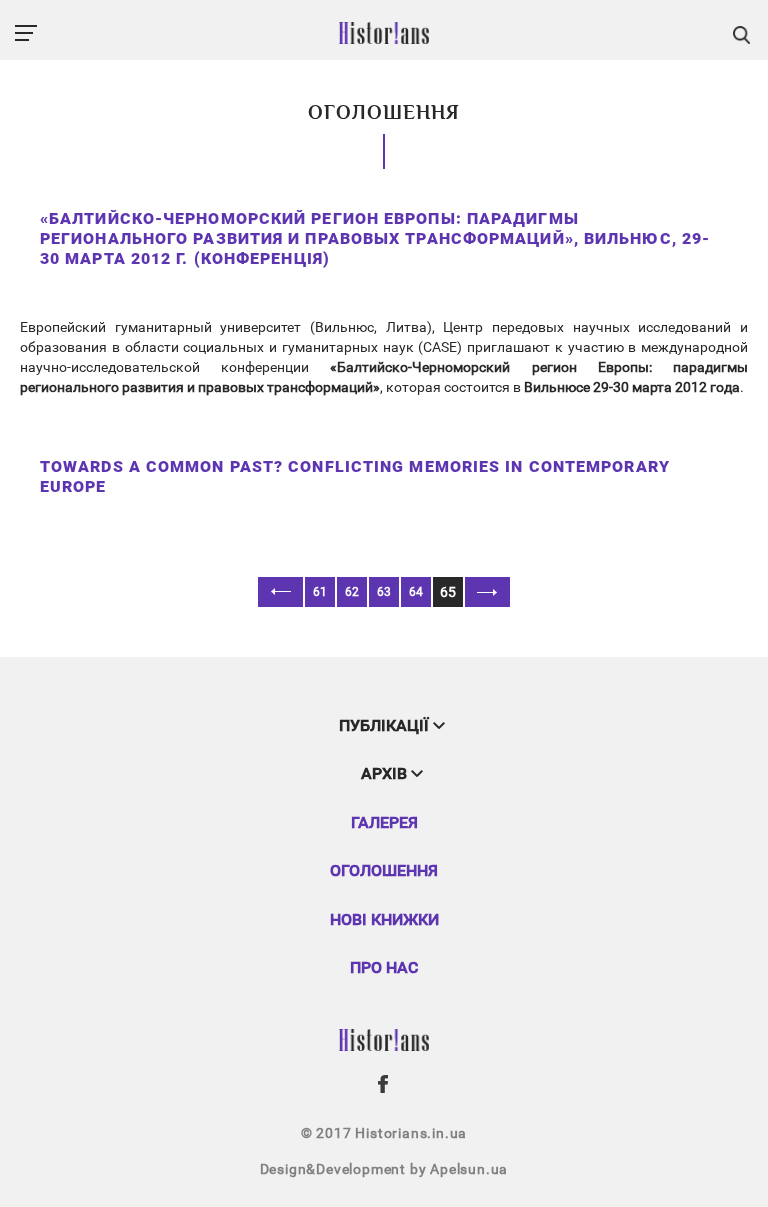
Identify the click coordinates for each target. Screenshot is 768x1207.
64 (416, 592)
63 (384, 592)
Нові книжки (384, 919)
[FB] (384, 1084)
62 (352, 592)
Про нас (384, 967)
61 (320, 592)
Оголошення (384, 870)
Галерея (384, 822)
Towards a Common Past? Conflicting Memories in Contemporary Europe (355, 476)
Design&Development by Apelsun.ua (384, 1169)
